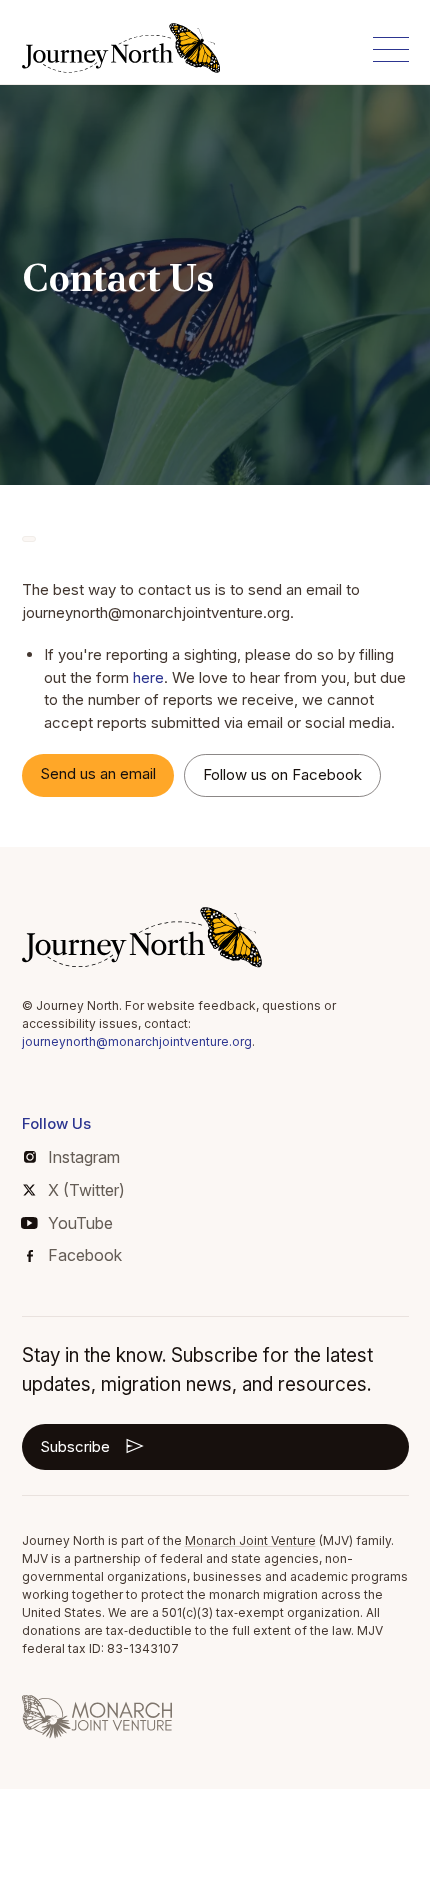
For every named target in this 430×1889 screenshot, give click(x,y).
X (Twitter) (86, 1190)
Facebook (85, 1255)
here (148, 677)
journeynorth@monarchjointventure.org (137, 1041)
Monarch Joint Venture (250, 1540)
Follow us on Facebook (282, 774)
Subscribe (75, 1446)
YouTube (80, 1223)
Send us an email (98, 773)
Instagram (84, 1157)
